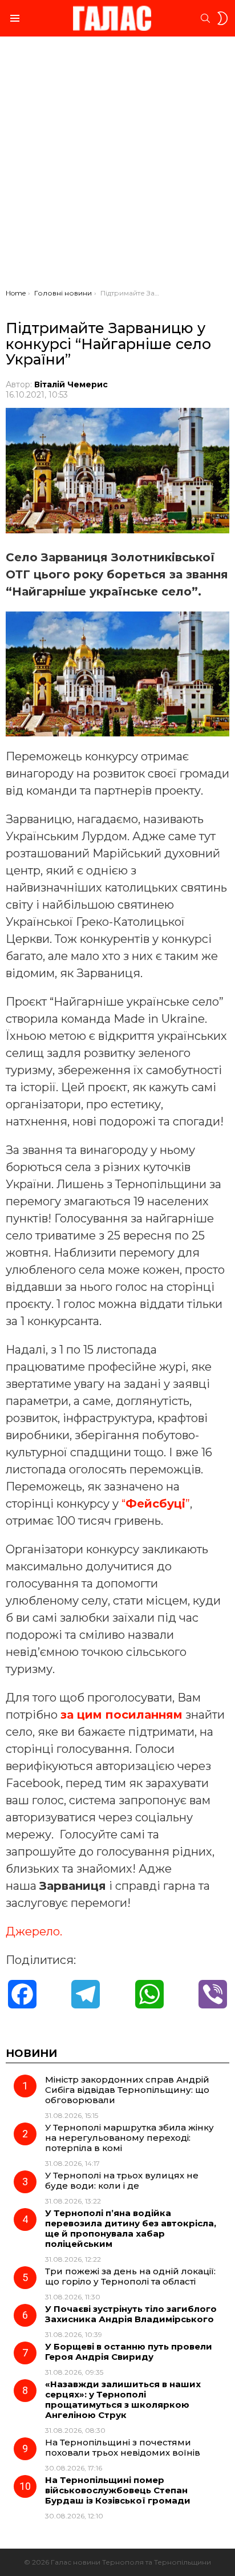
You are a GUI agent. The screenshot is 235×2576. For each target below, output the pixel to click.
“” (156, 1504)
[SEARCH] (205, 18)
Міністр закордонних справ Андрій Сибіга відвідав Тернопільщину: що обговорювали (127, 2090)
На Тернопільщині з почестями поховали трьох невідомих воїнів (123, 2447)
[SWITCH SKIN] (222, 18)
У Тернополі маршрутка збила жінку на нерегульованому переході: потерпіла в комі (129, 2138)
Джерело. (34, 1931)
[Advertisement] (117, 165)
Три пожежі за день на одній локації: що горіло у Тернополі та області (130, 2276)
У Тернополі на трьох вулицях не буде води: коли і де (122, 2180)
